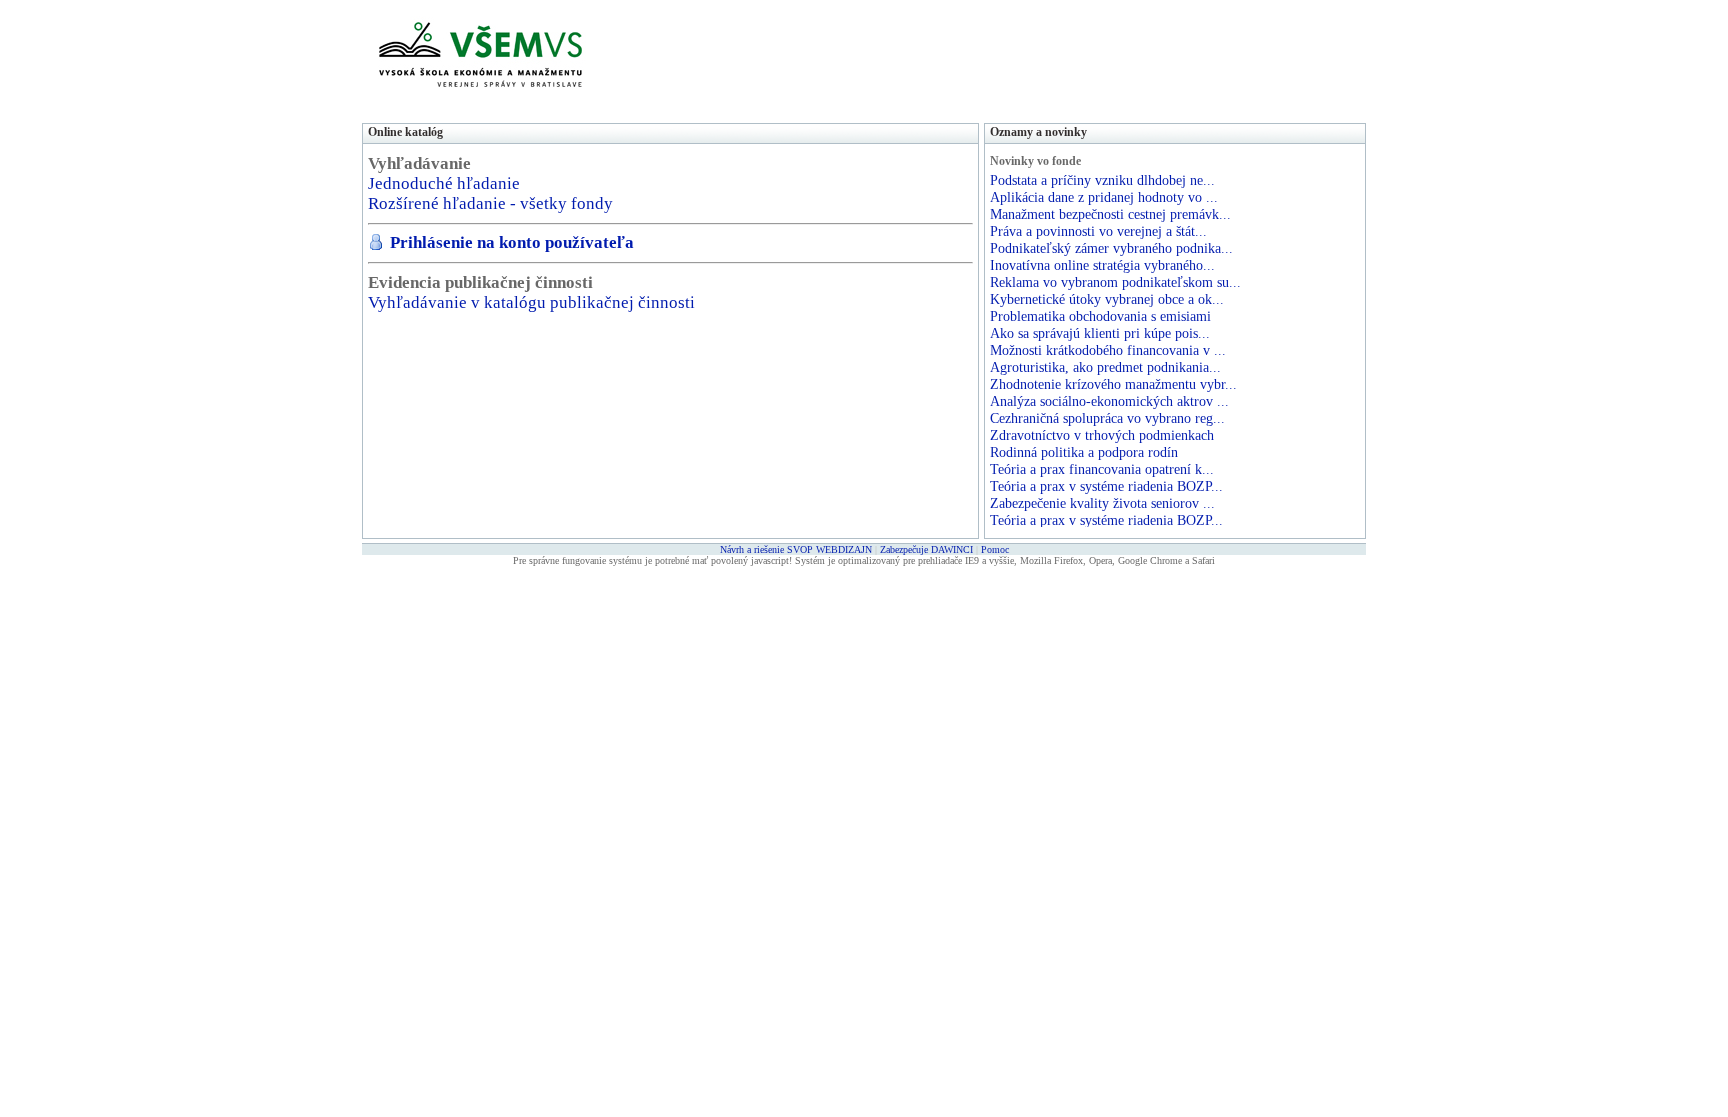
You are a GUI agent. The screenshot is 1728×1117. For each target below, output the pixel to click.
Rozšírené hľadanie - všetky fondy (490, 203)
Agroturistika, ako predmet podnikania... (1105, 367)
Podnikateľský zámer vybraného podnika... (1111, 248)
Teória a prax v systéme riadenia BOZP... (1106, 486)
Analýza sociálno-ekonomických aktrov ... (1109, 401)
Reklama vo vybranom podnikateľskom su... (1115, 282)
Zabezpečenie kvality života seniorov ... (1102, 503)
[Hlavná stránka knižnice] (480, 100)
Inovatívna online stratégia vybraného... (1102, 265)
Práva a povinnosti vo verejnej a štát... (1098, 231)
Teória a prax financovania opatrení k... (1102, 469)
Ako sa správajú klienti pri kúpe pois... (1100, 333)
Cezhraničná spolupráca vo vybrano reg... (1107, 418)
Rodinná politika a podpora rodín (1084, 452)
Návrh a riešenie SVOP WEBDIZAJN (796, 549)
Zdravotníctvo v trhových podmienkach (1102, 435)
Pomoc (995, 549)
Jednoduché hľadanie (444, 183)
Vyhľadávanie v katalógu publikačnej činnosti (531, 302)
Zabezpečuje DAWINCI (926, 549)
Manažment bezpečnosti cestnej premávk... (1110, 214)
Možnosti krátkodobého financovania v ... (1108, 350)
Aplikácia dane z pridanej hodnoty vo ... (1104, 197)
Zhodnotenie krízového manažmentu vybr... (1113, 384)
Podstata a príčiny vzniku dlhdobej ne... (1102, 180)
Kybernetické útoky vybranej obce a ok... (1107, 299)
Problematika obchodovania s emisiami (1100, 316)
